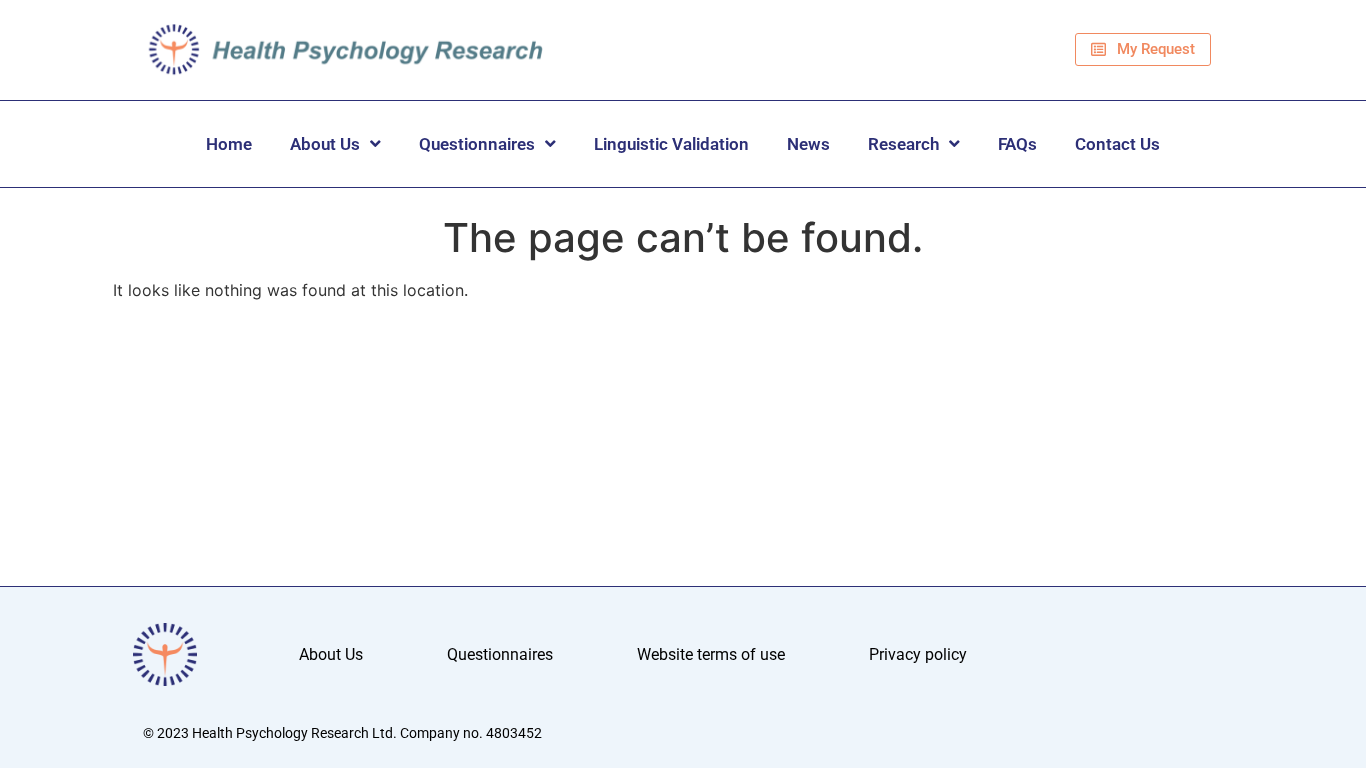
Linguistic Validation (671, 144)
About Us (325, 144)
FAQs (1017, 144)
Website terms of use (711, 654)
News (808, 144)
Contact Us (1117, 144)
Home (229, 144)
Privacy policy (918, 654)
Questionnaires (477, 144)
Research (903, 144)
